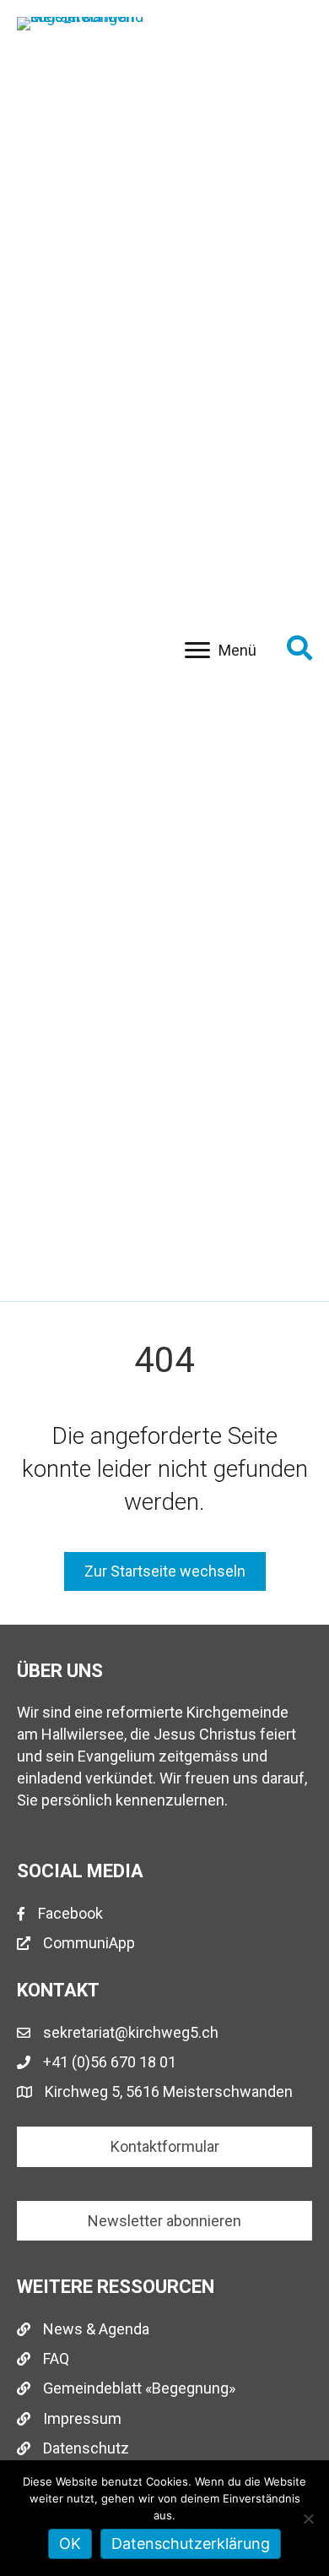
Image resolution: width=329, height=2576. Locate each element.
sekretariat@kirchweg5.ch (131, 2032)
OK (70, 2543)
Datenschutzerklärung (191, 2543)
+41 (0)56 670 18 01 (110, 2062)
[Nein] (308, 2519)
